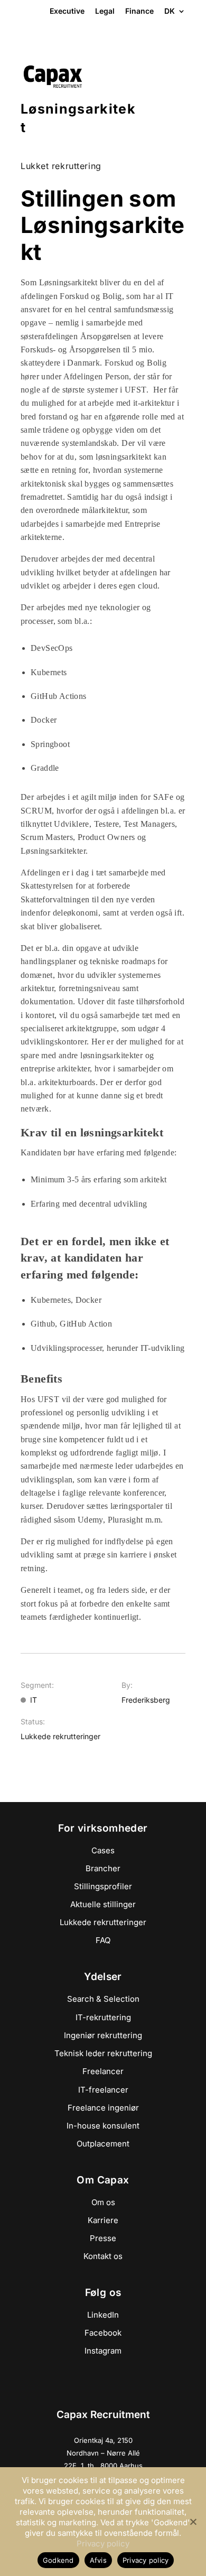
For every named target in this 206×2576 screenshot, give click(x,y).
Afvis (98, 2560)
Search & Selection (103, 1999)
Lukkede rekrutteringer (103, 1922)
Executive (67, 11)
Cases (103, 1850)
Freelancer (103, 2071)
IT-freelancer (103, 2090)
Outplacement (103, 2144)
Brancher (103, 1868)
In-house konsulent (103, 2126)
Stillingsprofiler (103, 1886)
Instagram (103, 2351)
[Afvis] (193, 2522)
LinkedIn (103, 2315)
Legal (105, 11)
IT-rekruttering (103, 2017)
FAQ (103, 1940)
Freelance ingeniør (103, 2108)
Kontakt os (103, 2256)
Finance (139, 11)
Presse (103, 2238)
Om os (103, 2202)
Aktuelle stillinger (103, 1904)
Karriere (103, 2220)
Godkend (58, 2560)
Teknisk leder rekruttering (103, 2053)
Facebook (103, 2333)
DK (170, 12)
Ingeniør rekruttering (103, 2035)
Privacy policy (103, 2544)
